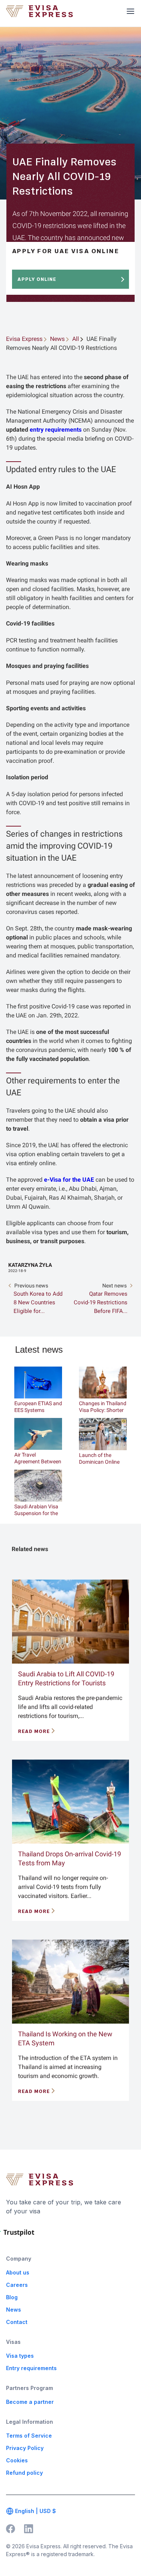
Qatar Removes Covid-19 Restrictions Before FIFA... (101, 1302)
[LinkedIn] (29, 2528)
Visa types (20, 2356)
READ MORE (34, 1731)
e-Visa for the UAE (69, 1180)
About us (18, 2272)
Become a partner (30, 2402)
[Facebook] (11, 2528)
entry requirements (56, 430)
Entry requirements (31, 2368)
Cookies (17, 2460)
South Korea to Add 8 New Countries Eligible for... (38, 1302)
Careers (17, 2285)
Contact (17, 2322)
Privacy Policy (25, 2448)
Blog (12, 2297)
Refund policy (24, 2473)
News (14, 2310)
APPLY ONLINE (37, 279)
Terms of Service (29, 2436)
